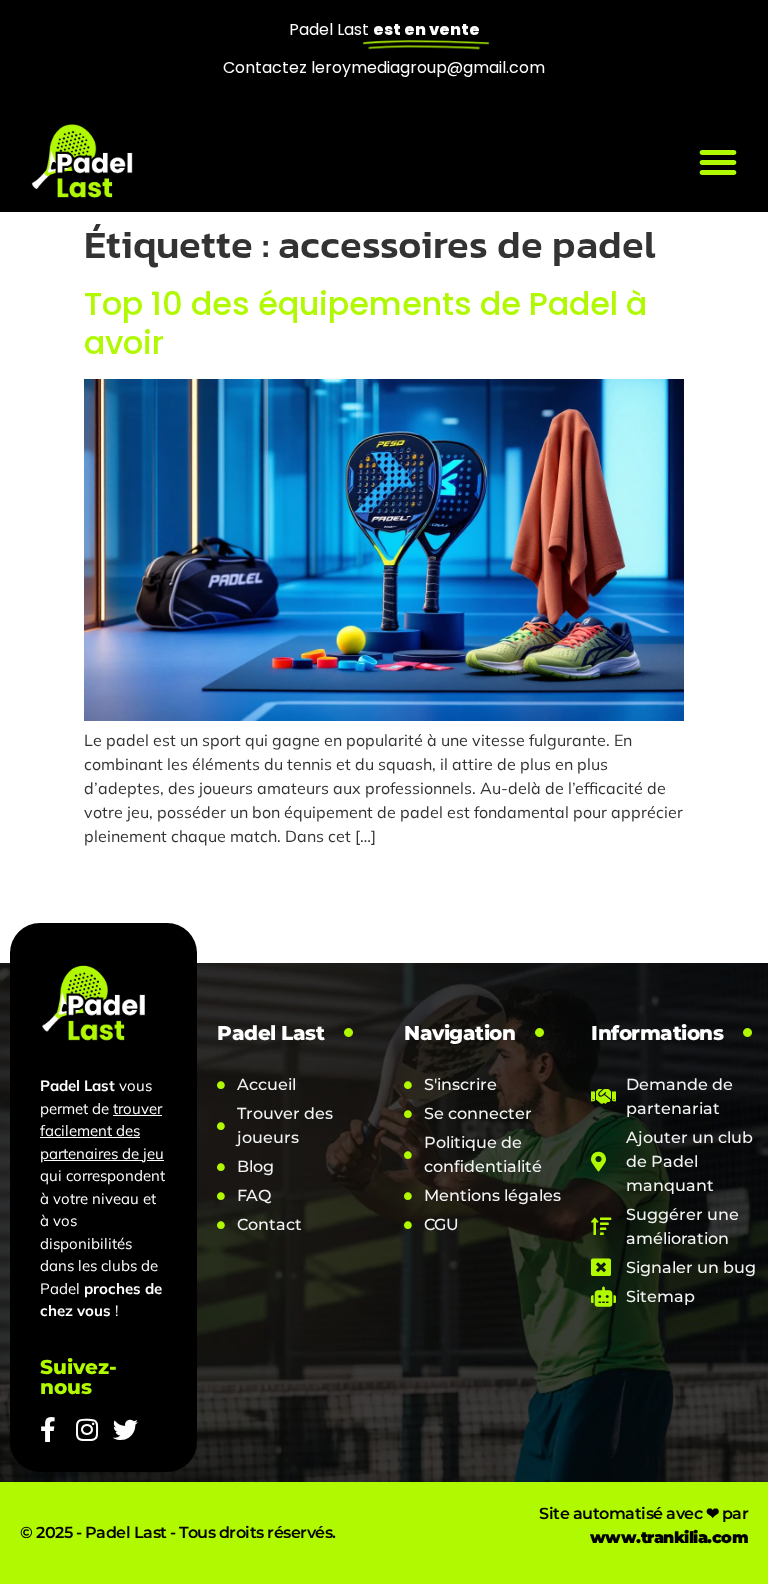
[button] (718, 162)
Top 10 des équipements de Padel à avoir (365, 323)
